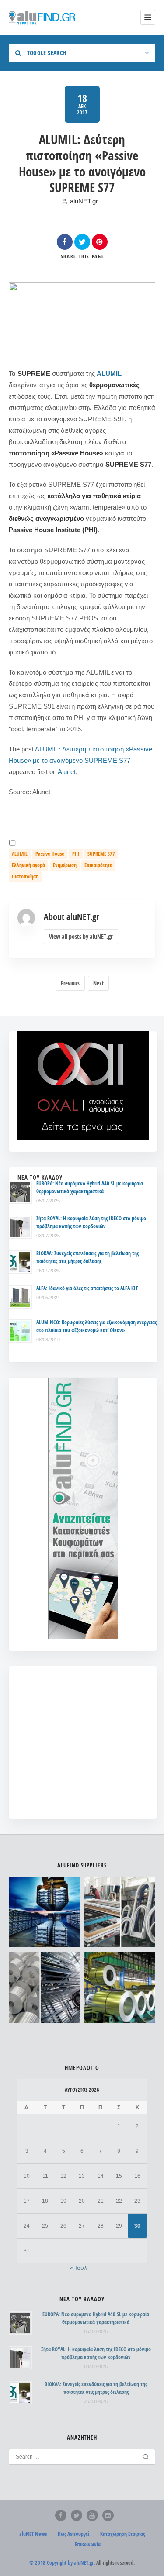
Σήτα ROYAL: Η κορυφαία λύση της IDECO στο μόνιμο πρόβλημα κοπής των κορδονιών (91, 1222)
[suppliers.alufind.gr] (43, 17)
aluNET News (33, 2534)
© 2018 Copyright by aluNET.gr (61, 2563)
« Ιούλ (79, 2268)
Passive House (50, 854)
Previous (70, 983)
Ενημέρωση (65, 865)
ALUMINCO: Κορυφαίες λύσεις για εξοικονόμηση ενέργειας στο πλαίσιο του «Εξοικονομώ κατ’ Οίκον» (96, 1326)
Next (98, 983)
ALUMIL (109, 374)
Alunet (67, 772)
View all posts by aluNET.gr (81, 936)
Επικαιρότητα (98, 865)
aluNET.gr (84, 201)
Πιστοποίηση (25, 876)
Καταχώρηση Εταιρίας (122, 2534)
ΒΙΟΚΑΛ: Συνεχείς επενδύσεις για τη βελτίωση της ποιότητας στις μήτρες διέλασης (87, 1257)
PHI (76, 854)
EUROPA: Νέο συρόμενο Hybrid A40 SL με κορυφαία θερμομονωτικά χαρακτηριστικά (90, 1187)
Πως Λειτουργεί (73, 2534)
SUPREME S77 (101, 854)
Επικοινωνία (88, 2544)
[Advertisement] (83, 1749)
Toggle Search (46, 53)
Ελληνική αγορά (28, 865)
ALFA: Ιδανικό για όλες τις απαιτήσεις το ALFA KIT (87, 1288)
